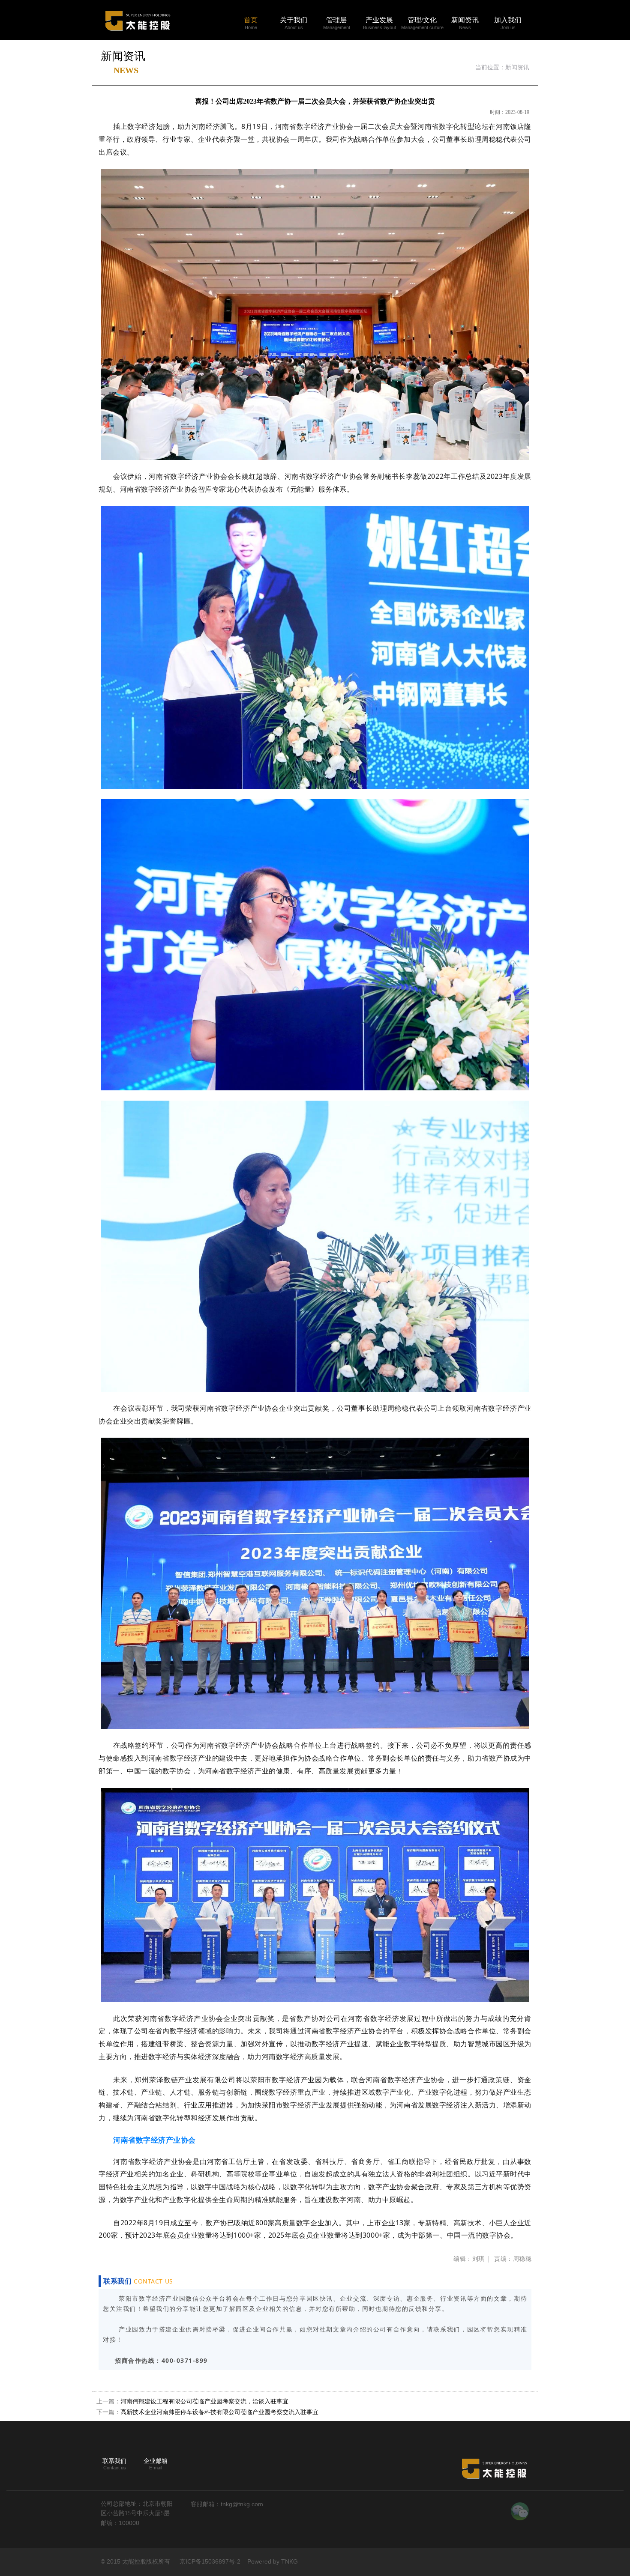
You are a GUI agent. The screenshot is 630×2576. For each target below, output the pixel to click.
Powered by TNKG (273, 2561)
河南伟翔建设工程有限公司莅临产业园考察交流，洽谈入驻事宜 (204, 2401)
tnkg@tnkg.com (242, 2504)
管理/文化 (422, 20)
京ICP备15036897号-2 (210, 2561)
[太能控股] (138, 8)
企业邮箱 (156, 2461)
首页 (251, 20)
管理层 (336, 20)
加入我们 (508, 20)
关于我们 (294, 20)
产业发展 (379, 20)
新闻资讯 (465, 20)
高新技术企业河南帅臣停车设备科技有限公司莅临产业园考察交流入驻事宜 (219, 2412)
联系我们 (114, 2461)
